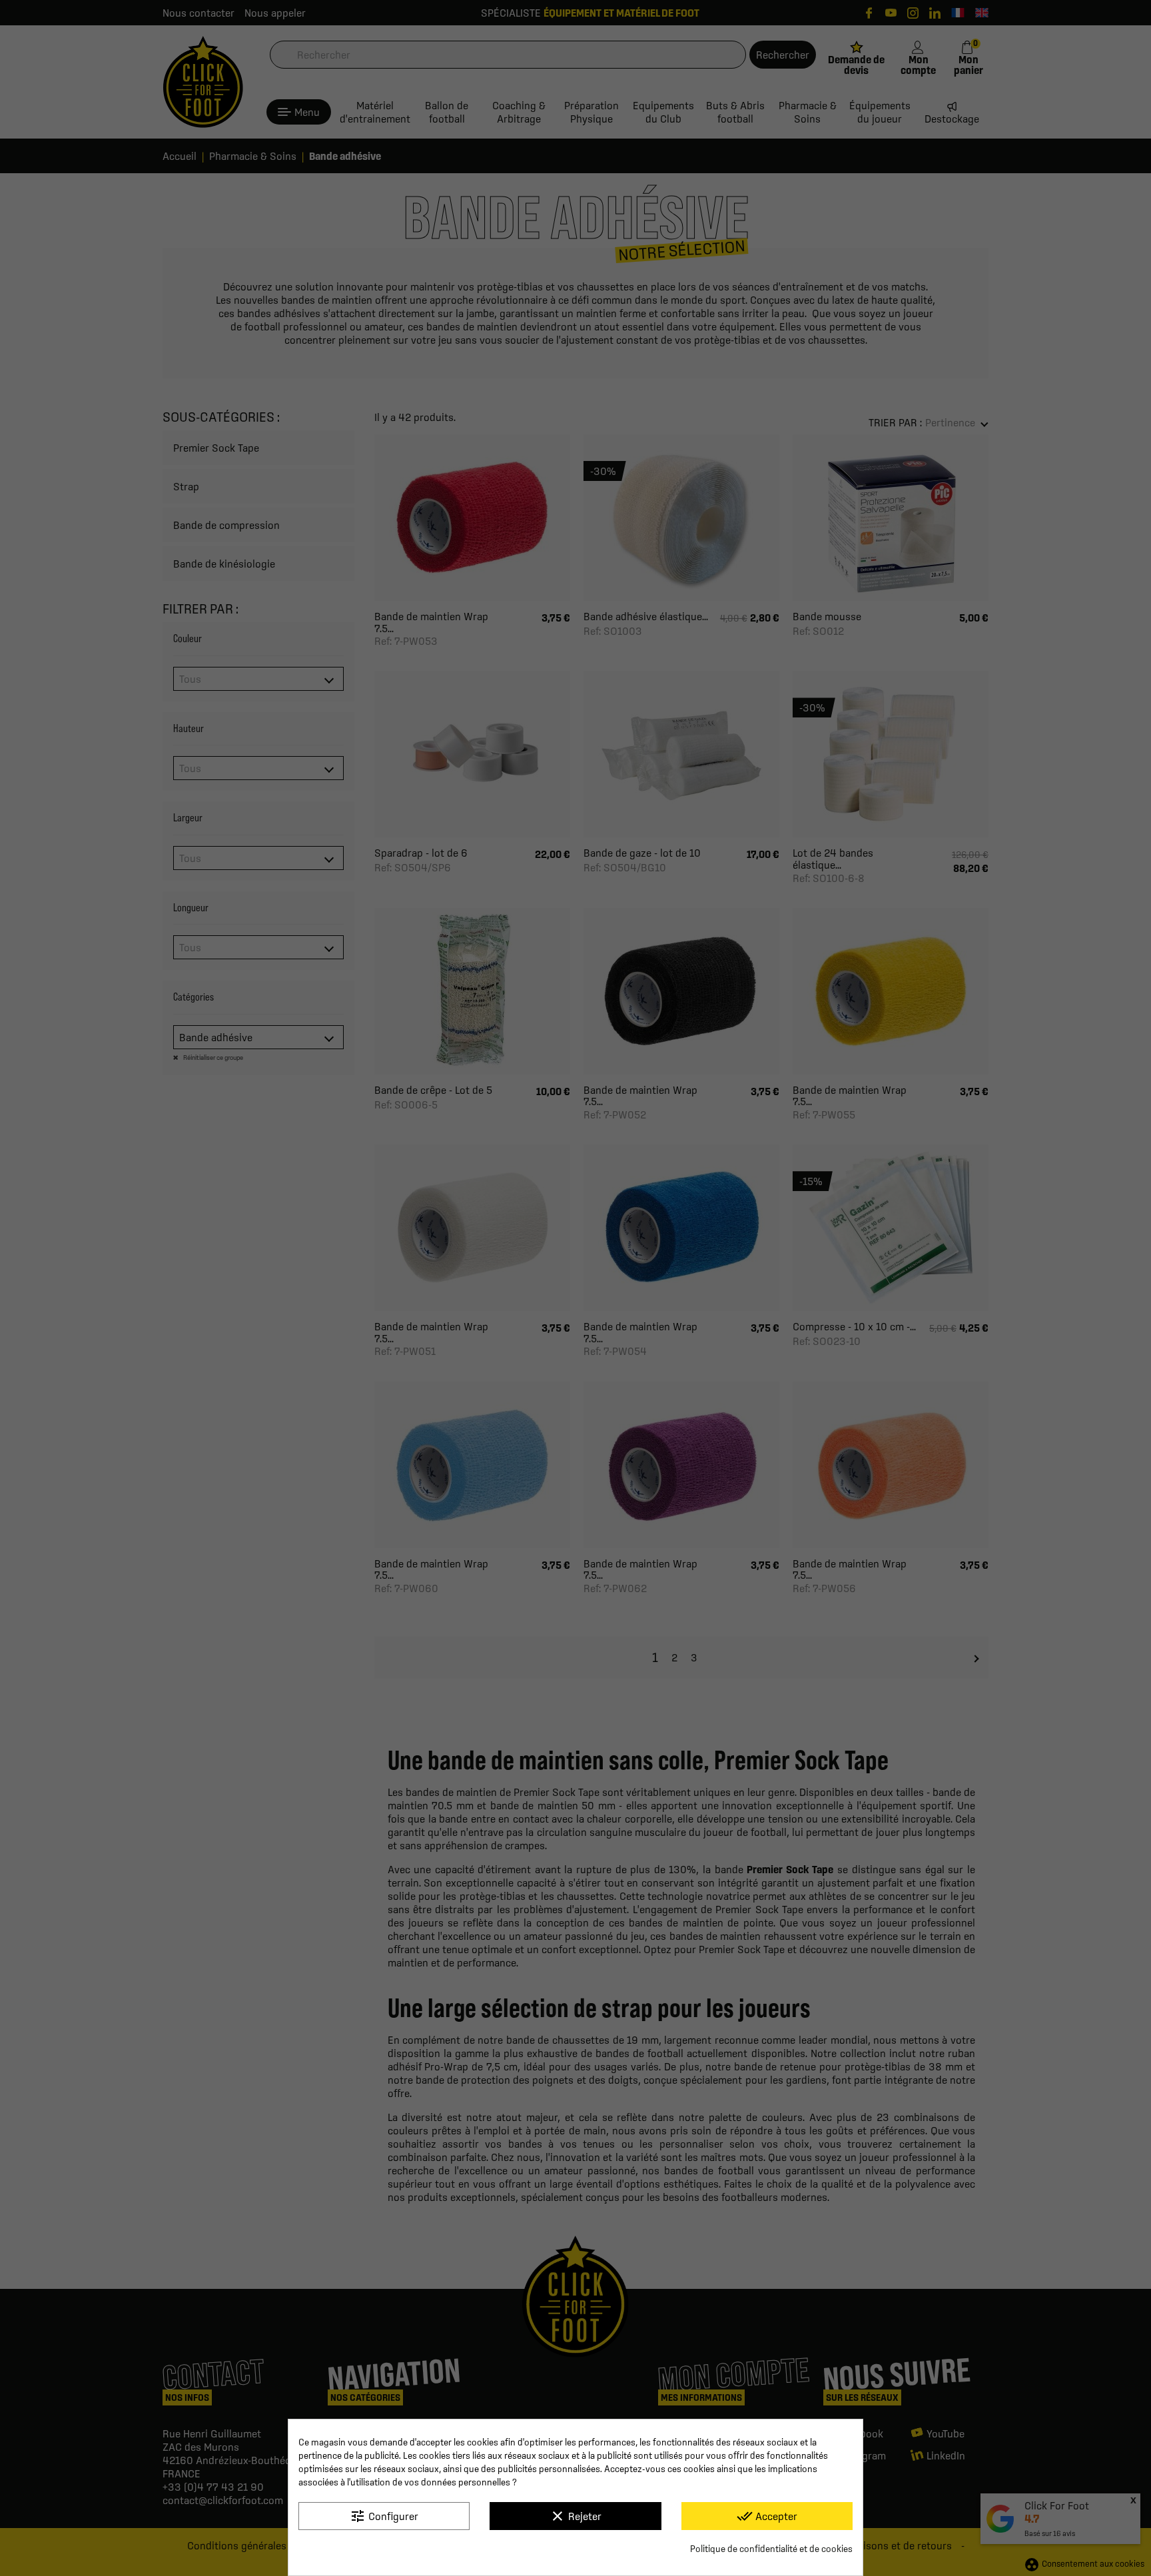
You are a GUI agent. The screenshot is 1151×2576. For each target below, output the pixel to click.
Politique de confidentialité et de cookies (771, 2549)
